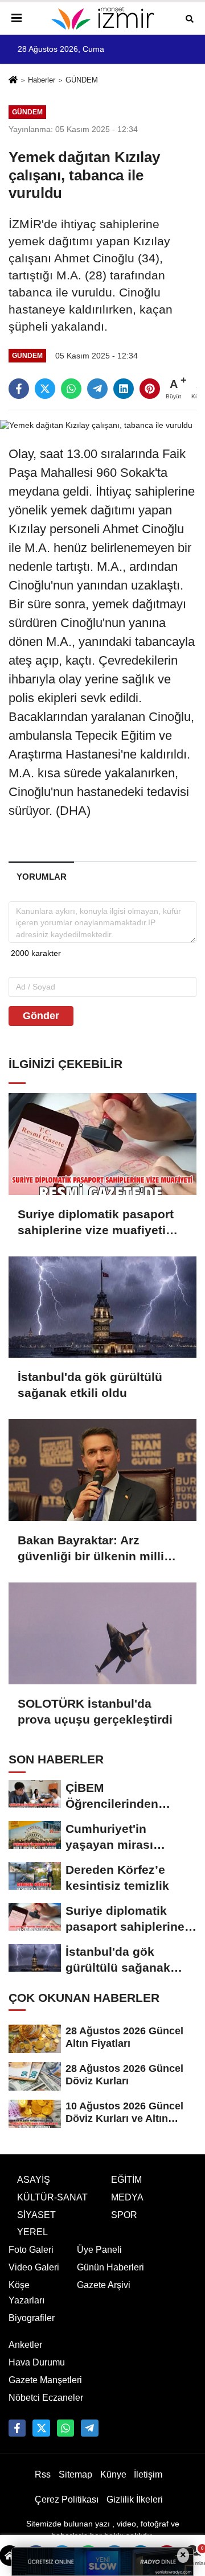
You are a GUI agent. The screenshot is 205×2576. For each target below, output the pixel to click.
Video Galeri (34, 2267)
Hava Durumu (37, 2362)
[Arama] (190, 18)
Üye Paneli (99, 2250)
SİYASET (36, 2215)
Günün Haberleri (110, 2267)
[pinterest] (150, 389)
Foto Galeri (31, 2250)
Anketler (25, 2345)
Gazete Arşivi (104, 2285)
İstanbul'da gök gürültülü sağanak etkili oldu (90, 1385)
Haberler (42, 80)
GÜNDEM (82, 80)
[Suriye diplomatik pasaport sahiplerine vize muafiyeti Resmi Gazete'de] (102, 1144)
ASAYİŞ (34, 2180)
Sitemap (75, 2474)
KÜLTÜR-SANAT (52, 2197)
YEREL (32, 2232)
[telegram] (97, 389)
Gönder (41, 1016)
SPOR (124, 2215)
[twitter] (45, 389)
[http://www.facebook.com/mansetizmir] (17, 2428)
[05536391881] (65, 2428)
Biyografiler (32, 2318)
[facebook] (19, 389)
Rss (43, 2474)
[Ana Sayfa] (13, 81)
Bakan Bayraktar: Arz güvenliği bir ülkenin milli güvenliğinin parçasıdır (91, 1549)
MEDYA (127, 2197)
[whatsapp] (71, 389)
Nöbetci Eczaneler (46, 2398)
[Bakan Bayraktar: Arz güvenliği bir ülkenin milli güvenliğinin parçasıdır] (102, 1470)
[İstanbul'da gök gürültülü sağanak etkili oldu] (102, 1307)
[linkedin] (124, 389)
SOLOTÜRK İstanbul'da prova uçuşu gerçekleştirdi (95, 1711)
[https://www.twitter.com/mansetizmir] (41, 2428)
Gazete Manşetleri (45, 2380)
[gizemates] (89, 2428)
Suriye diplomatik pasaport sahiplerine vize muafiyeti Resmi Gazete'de (96, 1223)
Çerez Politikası (67, 2499)
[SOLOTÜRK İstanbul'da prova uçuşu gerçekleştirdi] (102, 1633)
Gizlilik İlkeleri (135, 2499)
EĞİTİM (126, 2180)
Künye (113, 2474)
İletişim (148, 2474)
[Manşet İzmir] (102, 18)
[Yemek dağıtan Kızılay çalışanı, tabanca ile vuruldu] (96, 425)
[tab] (41, 877)
